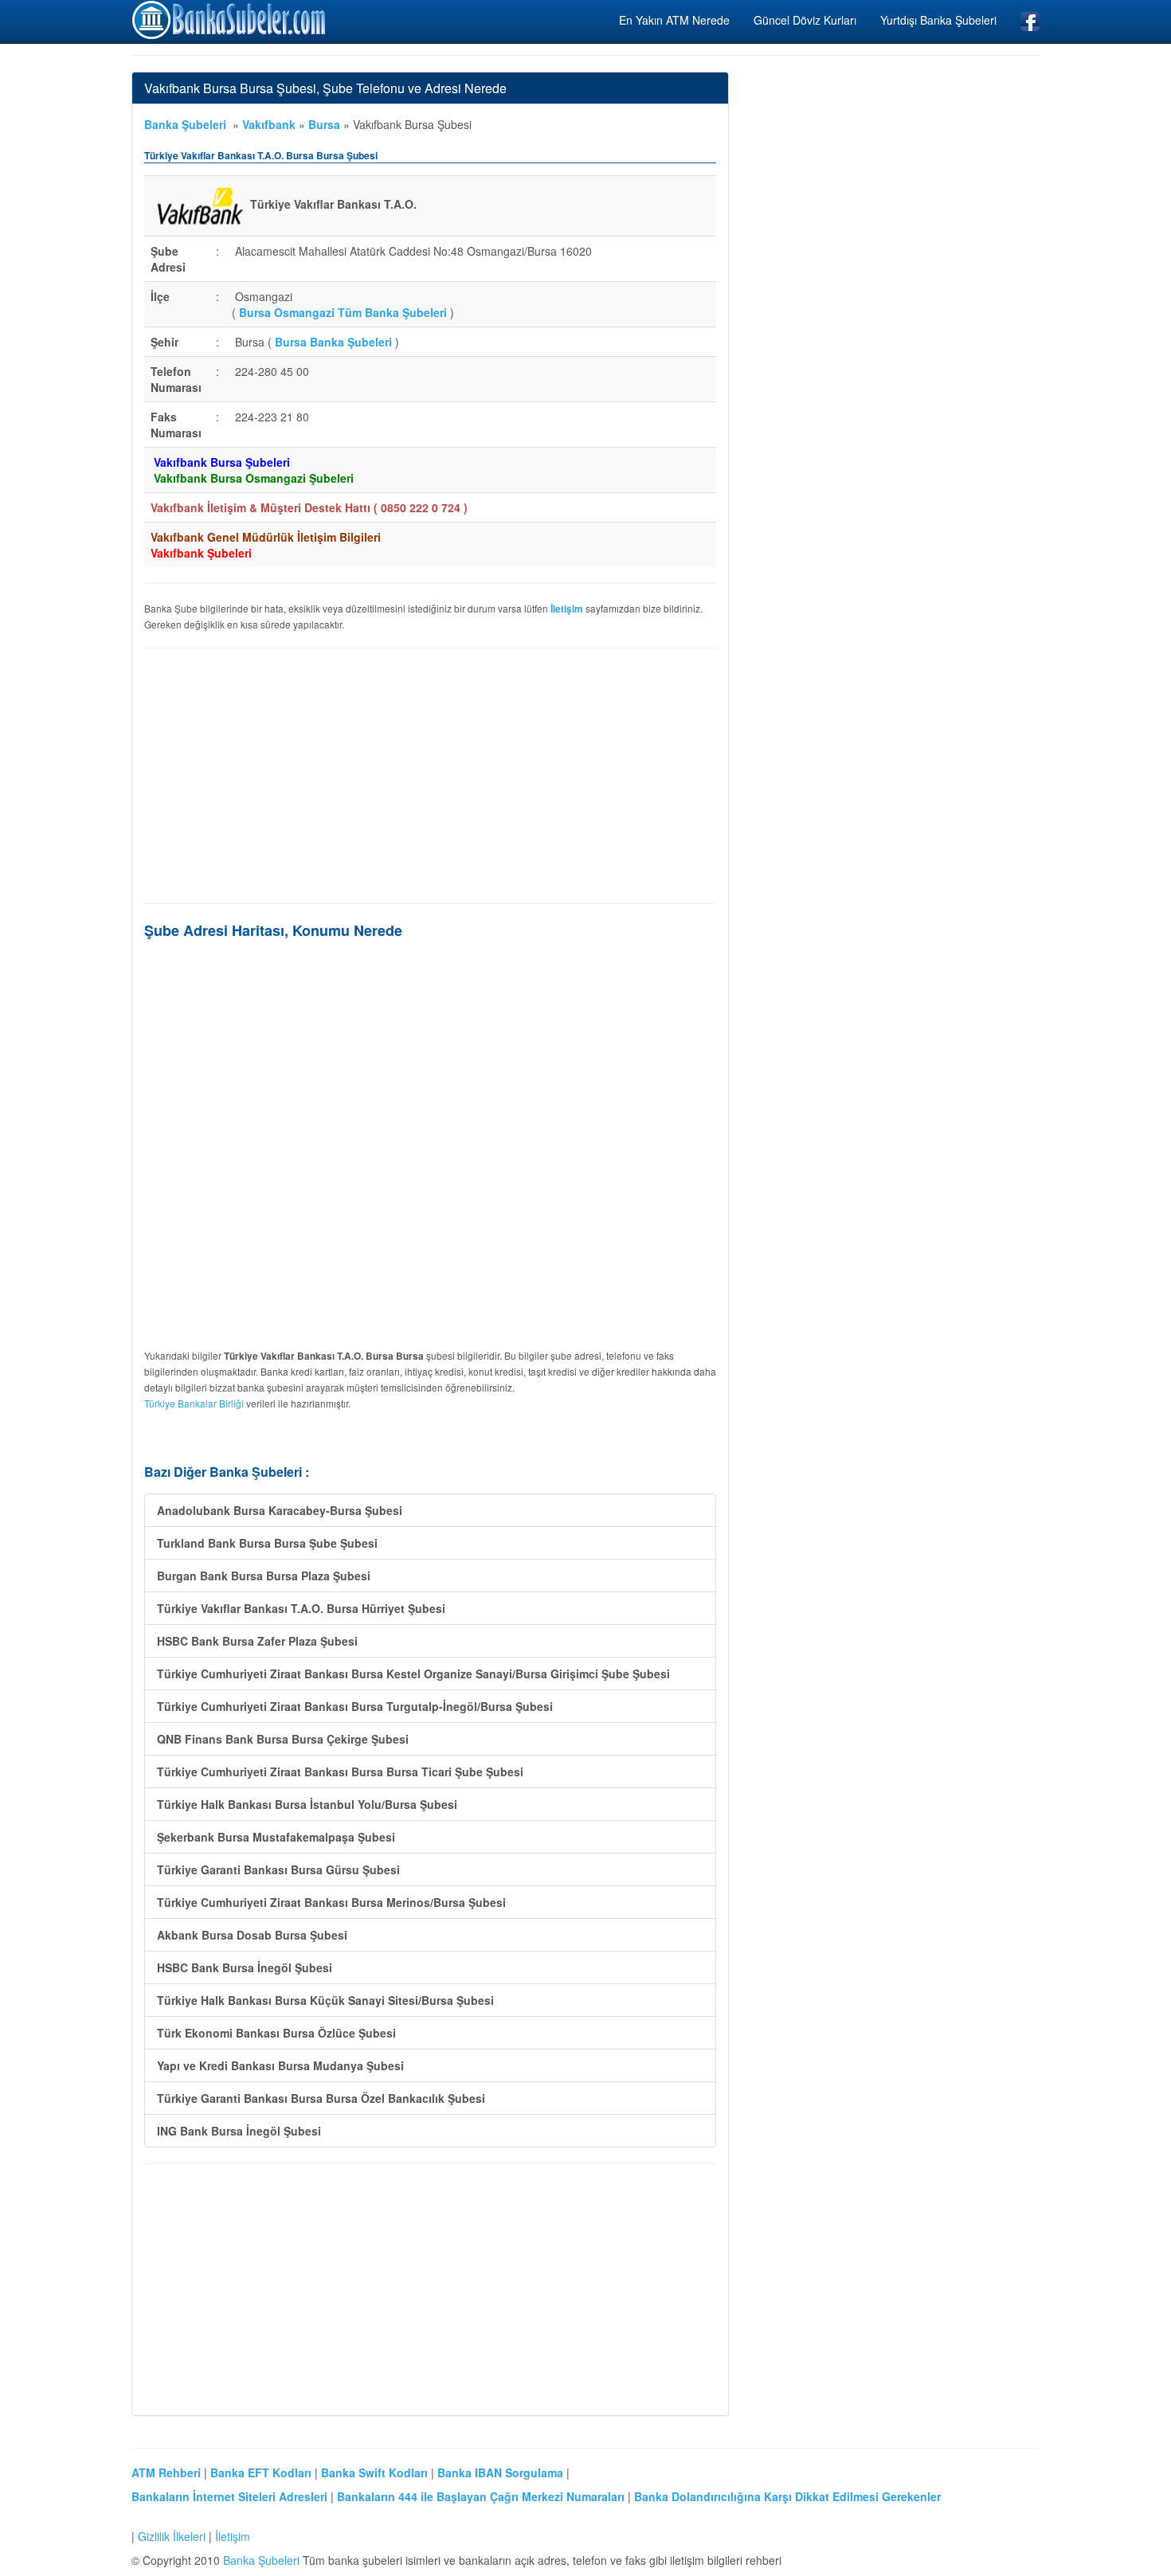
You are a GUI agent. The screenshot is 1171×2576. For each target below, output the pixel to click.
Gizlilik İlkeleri (172, 2536)
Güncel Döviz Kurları (805, 20)
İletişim (233, 2536)
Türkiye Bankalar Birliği (194, 1403)
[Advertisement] (430, 776)
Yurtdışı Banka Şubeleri (938, 20)
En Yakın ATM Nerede (674, 20)
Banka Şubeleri (185, 124)
